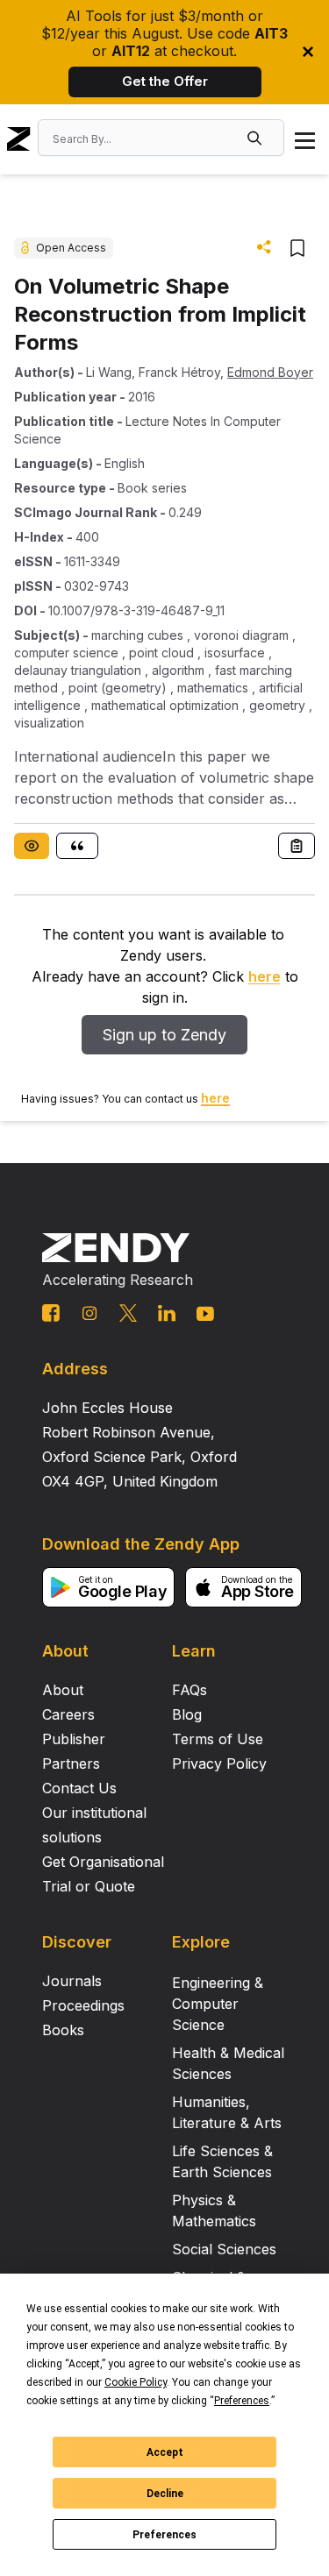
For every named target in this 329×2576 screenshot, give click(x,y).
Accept (165, 2452)
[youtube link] (205, 1314)
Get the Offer (165, 81)
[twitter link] (128, 1313)
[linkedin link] (167, 1313)
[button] (256, 138)
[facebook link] (51, 1313)
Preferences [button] (242, 2401)
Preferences (164, 2535)
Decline (165, 2494)
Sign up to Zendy (164, 1035)
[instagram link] (89, 1313)
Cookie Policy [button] (136, 2382)
